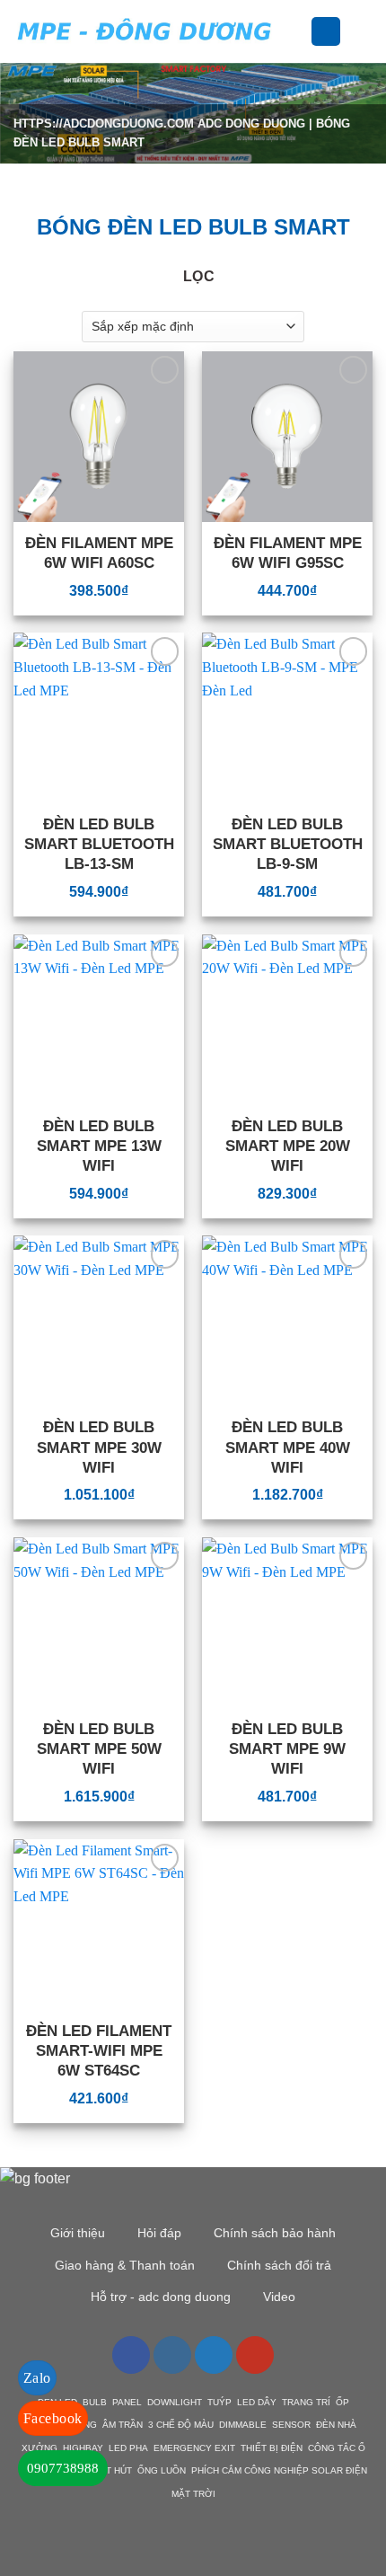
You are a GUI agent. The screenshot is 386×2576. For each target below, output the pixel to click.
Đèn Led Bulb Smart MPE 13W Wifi (99, 1146)
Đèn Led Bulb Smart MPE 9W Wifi (287, 1749)
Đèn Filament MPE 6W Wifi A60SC (99, 553)
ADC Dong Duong (251, 124)
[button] (300, 31)
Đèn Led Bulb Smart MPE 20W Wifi (288, 1146)
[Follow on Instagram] (172, 2355)
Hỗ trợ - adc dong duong (161, 2297)
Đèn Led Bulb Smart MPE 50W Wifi (99, 1749)
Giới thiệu (78, 2233)
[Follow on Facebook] (131, 2355)
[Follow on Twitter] (214, 2355)
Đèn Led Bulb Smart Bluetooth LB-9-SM (288, 844)
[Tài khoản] (326, 32)
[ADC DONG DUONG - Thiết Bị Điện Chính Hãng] (145, 31)
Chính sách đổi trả (279, 2265)
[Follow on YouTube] (255, 2355)
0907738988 (63, 2468)
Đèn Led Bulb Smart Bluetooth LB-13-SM (99, 844)
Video (279, 2297)
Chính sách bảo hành (275, 2233)
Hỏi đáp (159, 2233)
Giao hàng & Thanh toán (125, 2265)
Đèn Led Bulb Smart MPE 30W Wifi (99, 1447)
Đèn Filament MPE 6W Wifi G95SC (288, 553)
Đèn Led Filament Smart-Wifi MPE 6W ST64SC (99, 2051)
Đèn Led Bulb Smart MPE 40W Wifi (288, 1447)
